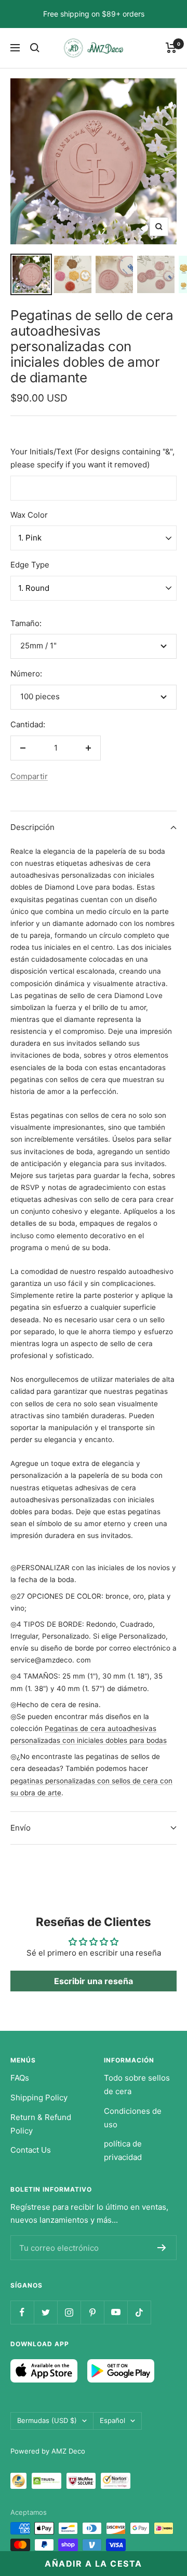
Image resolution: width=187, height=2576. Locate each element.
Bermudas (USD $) (47, 2420)
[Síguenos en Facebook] (22, 2312)
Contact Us (31, 2150)
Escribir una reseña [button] (94, 1981)
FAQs (20, 2078)
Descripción (32, 827)
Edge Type (30, 565)
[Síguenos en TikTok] (139, 2312)
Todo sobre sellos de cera (137, 2085)
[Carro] (171, 48)
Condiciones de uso (133, 2118)
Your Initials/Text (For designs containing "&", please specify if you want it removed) (92, 458)
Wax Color (29, 515)
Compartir (29, 776)
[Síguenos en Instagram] (69, 2312)
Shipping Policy (39, 2097)
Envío (21, 1828)
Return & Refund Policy (41, 2124)
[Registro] (162, 2248)
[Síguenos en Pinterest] (92, 2312)
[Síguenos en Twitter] (45, 2312)
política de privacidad (123, 2150)
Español (112, 2420)
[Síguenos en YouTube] (116, 2312)
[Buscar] (35, 48)
